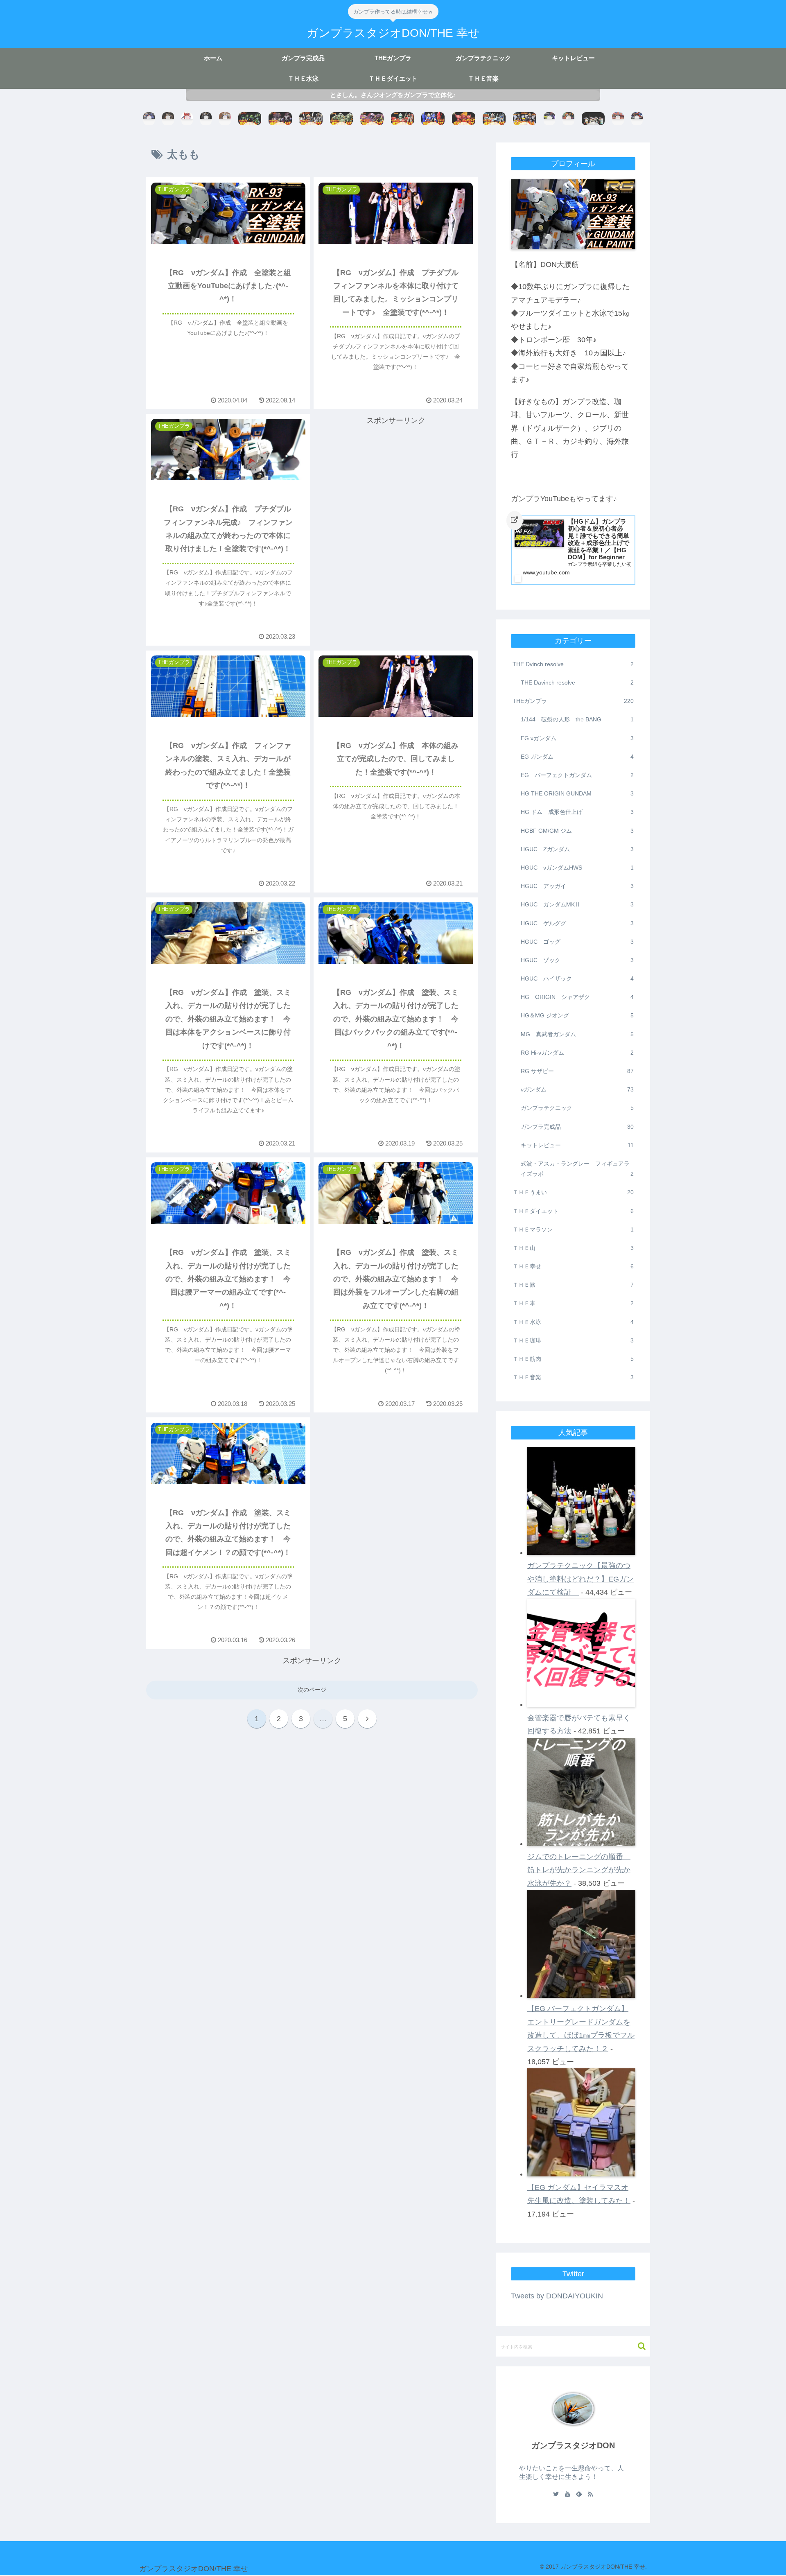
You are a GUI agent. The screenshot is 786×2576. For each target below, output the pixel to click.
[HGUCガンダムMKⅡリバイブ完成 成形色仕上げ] (311, 119)
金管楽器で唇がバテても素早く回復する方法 (579, 1724)
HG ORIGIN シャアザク (577, 997)
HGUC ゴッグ (577, 942)
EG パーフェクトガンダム (577, 775)
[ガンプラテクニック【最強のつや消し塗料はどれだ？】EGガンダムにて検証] (593, 119)
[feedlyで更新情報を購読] (579, 2495)
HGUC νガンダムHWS (577, 868)
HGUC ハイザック (577, 978)
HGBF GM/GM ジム (577, 831)
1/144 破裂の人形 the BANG (577, 719)
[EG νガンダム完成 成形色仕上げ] (525, 119)
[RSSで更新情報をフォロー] (590, 2495)
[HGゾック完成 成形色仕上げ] (342, 119)
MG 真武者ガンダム (577, 1034)
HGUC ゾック (577, 960)
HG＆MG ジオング (577, 1015)
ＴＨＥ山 (573, 1248)
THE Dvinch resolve (573, 664)
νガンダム (577, 1089)
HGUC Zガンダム (577, 849)
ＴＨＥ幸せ (573, 1266)
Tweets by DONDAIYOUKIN (557, 2296)
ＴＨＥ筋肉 (573, 1359)
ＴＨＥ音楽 (573, 1377)
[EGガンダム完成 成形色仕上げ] (494, 119)
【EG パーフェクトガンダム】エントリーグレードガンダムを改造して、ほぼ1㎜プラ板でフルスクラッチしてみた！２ (581, 2028)
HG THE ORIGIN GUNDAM (577, 793)
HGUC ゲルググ (577, 923)
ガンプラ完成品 (577, 1127)
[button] (638, 2346)
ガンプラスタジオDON (573, 2445)
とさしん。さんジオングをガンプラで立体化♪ (393, 95)
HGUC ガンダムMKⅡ (577, 904)
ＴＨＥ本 (573, 1303)
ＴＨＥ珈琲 (573, 1340)
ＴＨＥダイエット (573, 1211)
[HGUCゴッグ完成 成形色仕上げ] (372, 119)
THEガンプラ (573, 701)
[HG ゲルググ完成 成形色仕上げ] (464, 119)
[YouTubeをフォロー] (567, 2495)
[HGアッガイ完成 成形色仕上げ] (280, 119)
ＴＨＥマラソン (573, 1229)
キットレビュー (577, 1145)
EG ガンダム (577, 757)
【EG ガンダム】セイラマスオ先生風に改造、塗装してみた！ (579, 2194)
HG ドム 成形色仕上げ (577, 812)
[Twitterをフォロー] (556, 2495)
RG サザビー (577, 1071)
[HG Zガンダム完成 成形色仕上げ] (433, 119)
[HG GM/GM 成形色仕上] (403, 119)
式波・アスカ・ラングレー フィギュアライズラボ (577, 1169)
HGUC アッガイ (577, 886)
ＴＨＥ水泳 (573, 1322)
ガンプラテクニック (577, 1108)
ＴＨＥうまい (573, 1192)
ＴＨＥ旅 (573, 1285)
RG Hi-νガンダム (577, 1053)
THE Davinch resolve (577, 682)
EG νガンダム (577, 738)
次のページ (312, 1690)
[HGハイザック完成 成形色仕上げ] (250, 119)
